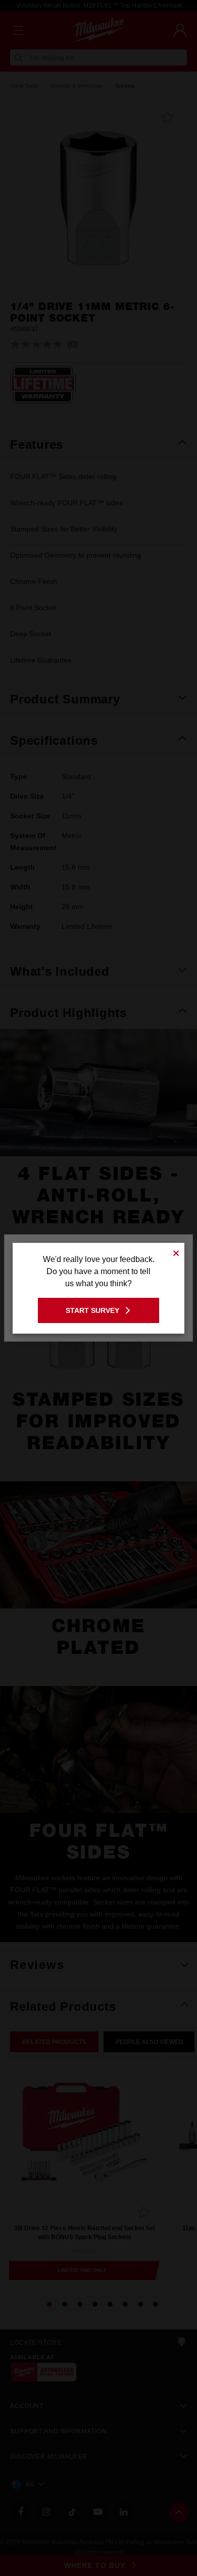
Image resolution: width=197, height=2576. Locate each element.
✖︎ (176, 1252)
